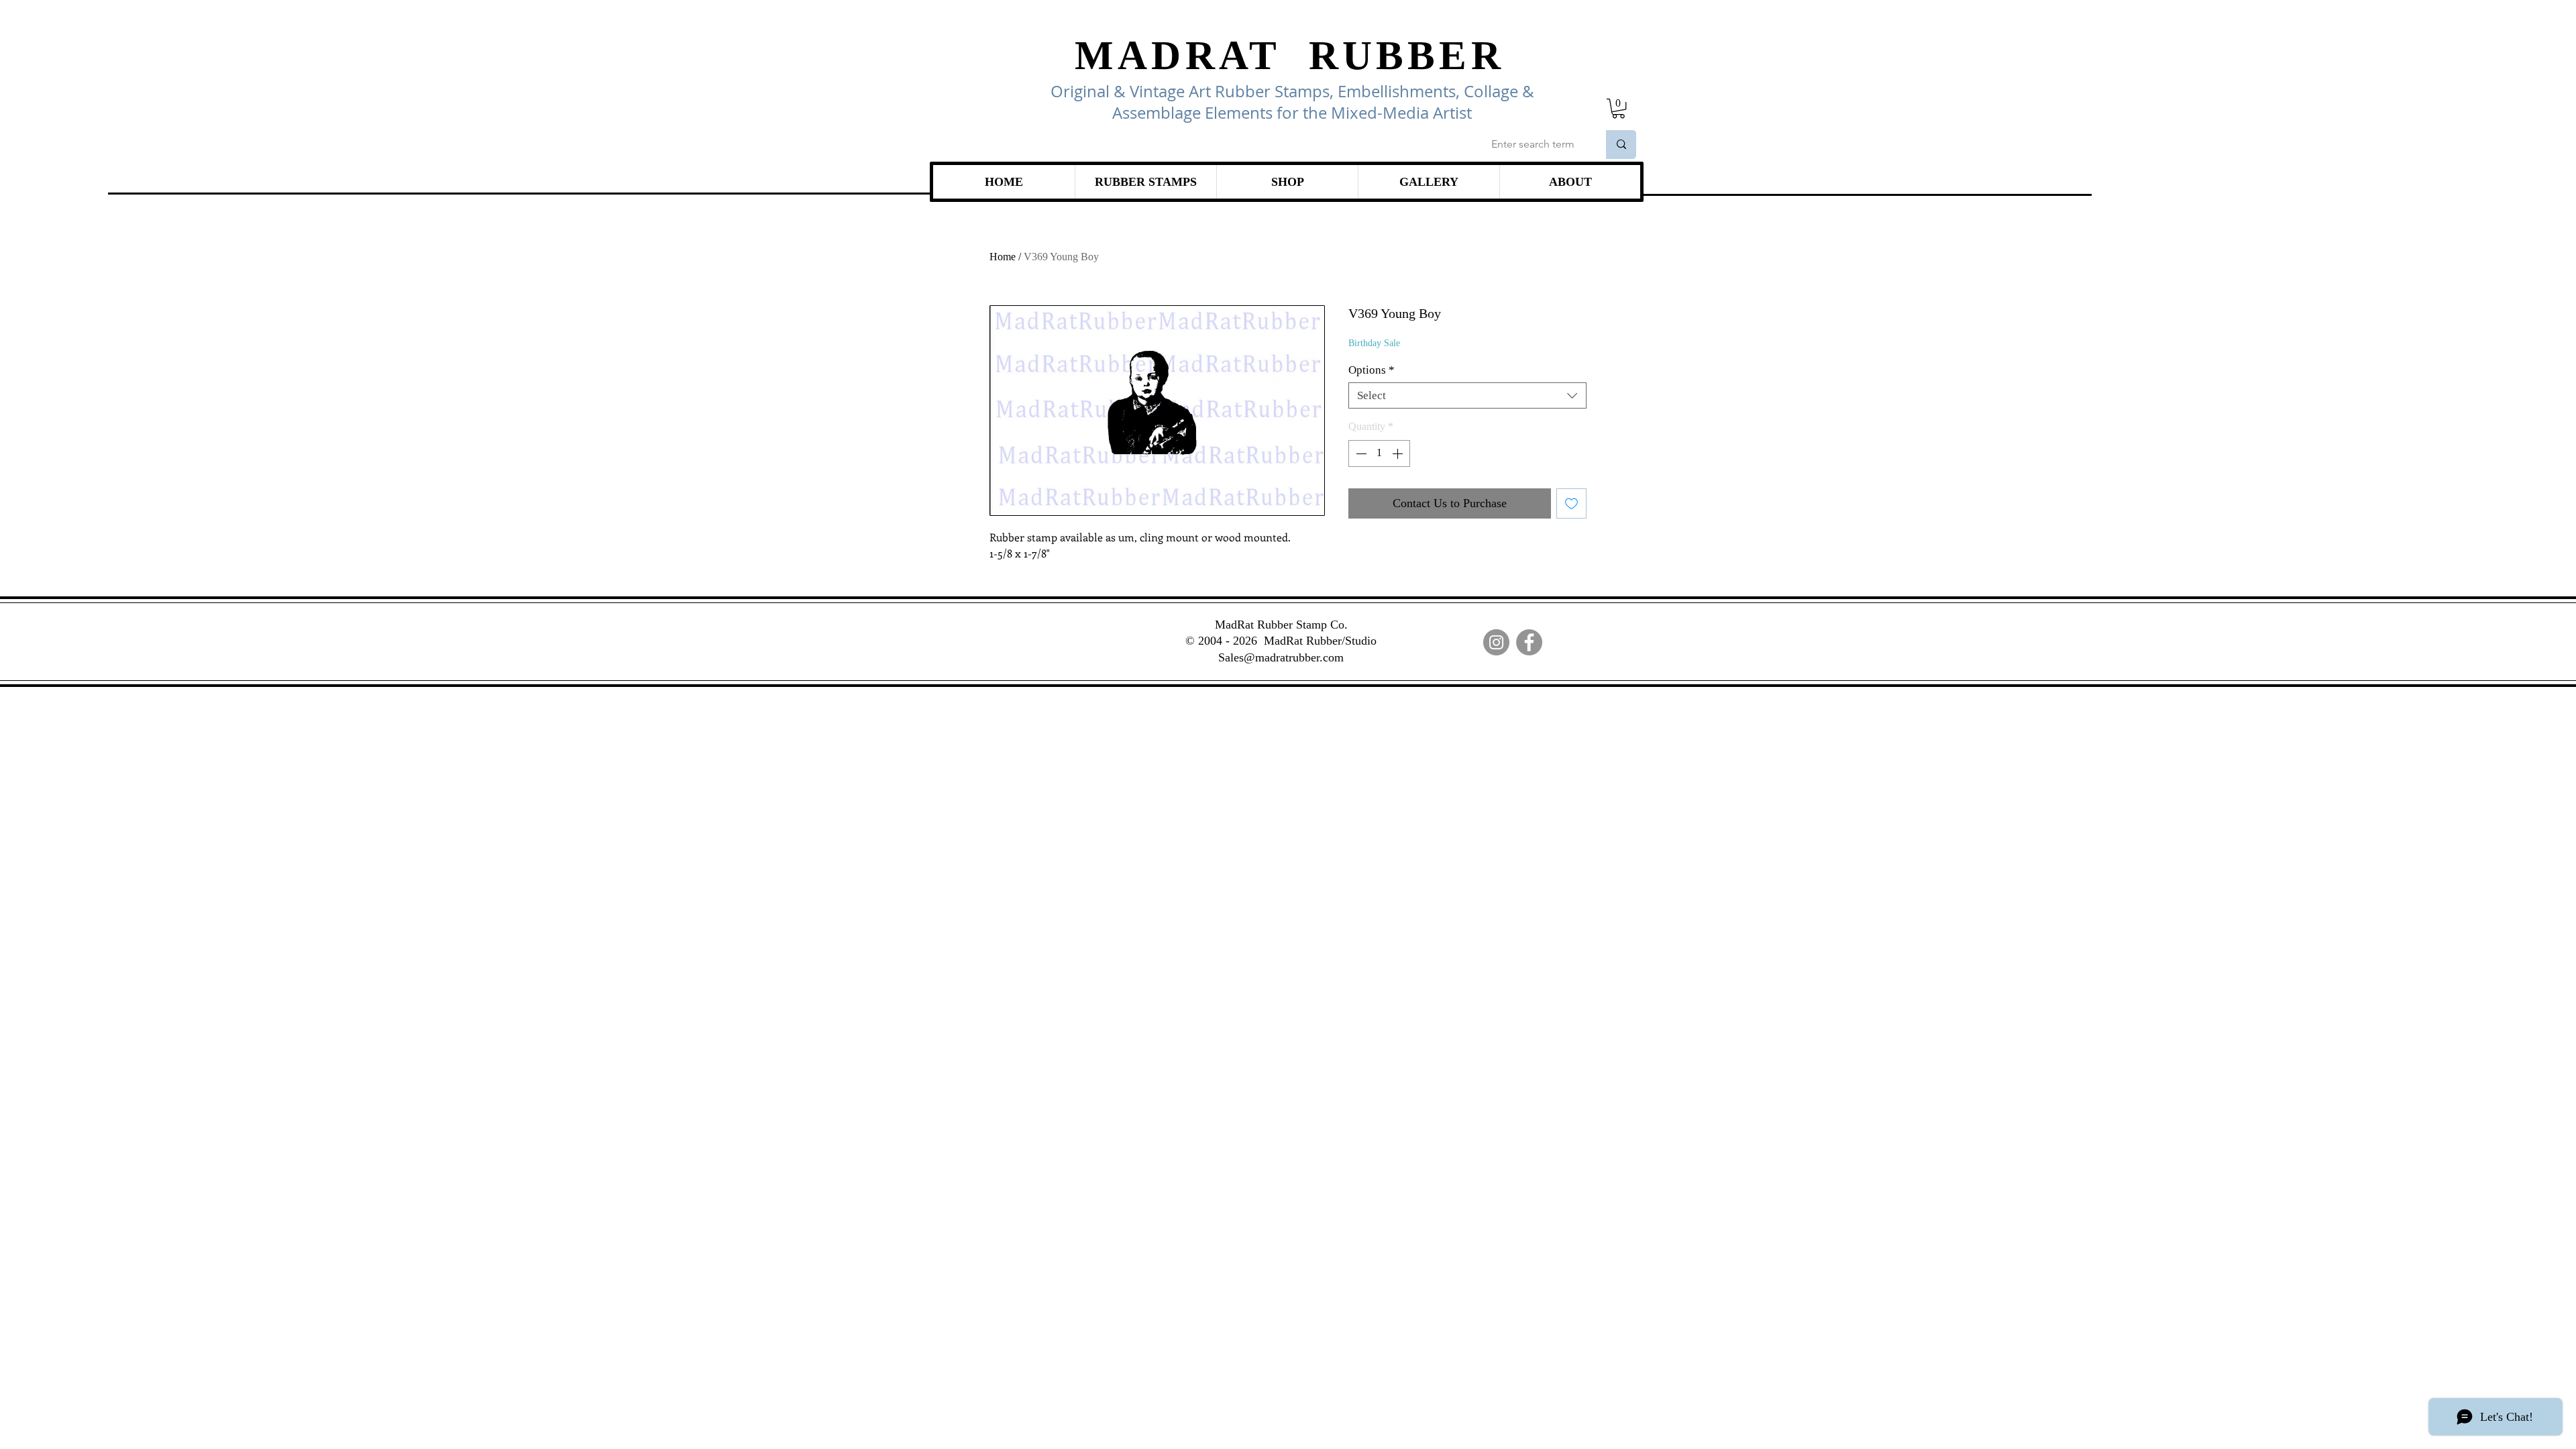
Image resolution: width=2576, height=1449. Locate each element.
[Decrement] (1360, 453)
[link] (1618, 108)
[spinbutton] (1379, 453)
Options (1372, 370)
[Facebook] (1529, 642)
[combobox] (1467, 395)
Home (1003, 257)
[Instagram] (1496, 642)
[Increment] (1399, 453)
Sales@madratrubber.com (1281, 657)
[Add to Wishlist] (1571, 503)
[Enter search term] (1621, 145)
